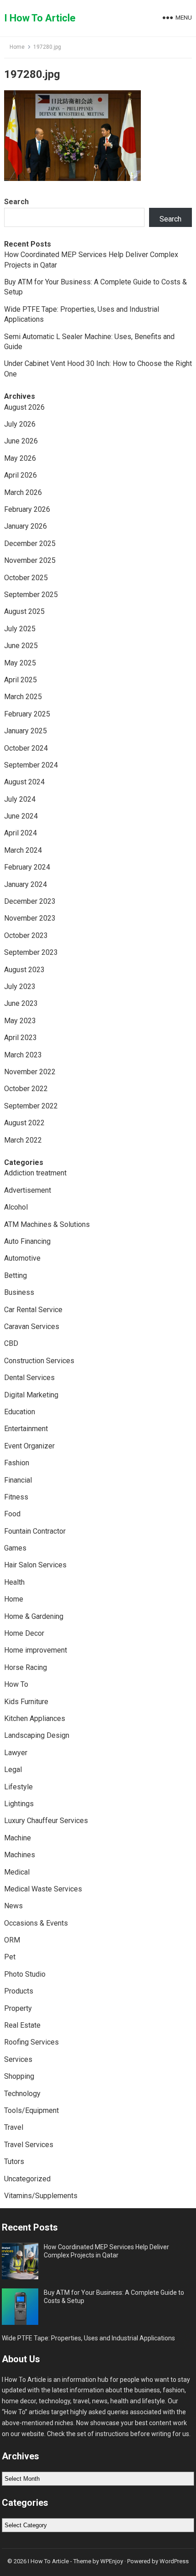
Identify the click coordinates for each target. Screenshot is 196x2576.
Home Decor (24, 1633)
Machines (20, 1855)
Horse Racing (26, 1667)
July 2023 (20, 987)
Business (19, 1292)
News (13, 1906)
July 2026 (20, 424)
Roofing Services (31, 2042)
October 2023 (26, 935)
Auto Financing (27, 1241)
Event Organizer (29, 1446)
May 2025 (20, 663)
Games (15, 1548)
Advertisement (28, 1190)
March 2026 (23, 492)
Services (18, 2059)
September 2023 (31, 952)
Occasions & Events (36, 1923)
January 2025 (26, 731)
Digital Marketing (31, 1395)
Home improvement (36, 1650)
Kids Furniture (26, 1702)
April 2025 (21, 680)
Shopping (19, 2076)
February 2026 (27, 509)
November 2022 (30, 1072)
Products (19, 1991)
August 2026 (24, 407)
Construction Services (39, 1361)
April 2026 (21, 475)
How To (16, 1684)
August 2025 (24, 611)
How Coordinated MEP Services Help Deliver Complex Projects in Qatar (106, 2251)
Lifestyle (18, 1787)
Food (12, 1514)
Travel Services (29, 2145)
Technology (22, 2094)
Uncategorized (27, 2179)
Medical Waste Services (43, 1889)
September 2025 (31, 595)
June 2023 (21, 1003)
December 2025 (30, 544)
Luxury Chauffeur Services (46, 1821)
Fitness (16, 1497)
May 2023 (20, 1021)
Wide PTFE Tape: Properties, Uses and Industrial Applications (88, 2338)
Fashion (17, 1463)
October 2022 (26, 1089)
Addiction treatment (35, 1173)
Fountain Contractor (35, 1531)
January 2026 (26, 526)
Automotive (22, 1258)
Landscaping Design (37, 1735)
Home (17, 47)
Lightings (19, 1804)
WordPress (174, 2561)
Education (20, 1412)
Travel (14, 2127)
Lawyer (16, 1753)
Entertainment (26, 1429)
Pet (10, 1957)
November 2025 (30, 560)
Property (18, 2008)
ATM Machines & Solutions (47, 1224)
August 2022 (24, 1123)
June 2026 (21, 441)
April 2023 (21, 1038)
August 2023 (24, 970)
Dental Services (29, 1378)
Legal (13, 1770)
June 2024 (21, 816)
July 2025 (20, 629)
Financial (18, 1480)
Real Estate (22, 2025)
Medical (17, 1872)
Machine (18, 1838)
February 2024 (27, 867)
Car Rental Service (33, 1310)
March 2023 (23, 1055)
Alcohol (16, 1207)
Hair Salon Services (35, 1565)
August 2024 (24, 782)
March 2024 (23, 850)
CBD (11, 1343)
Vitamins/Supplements (41, 2196)
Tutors (14, 2161)
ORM (12, 1940)
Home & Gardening (34, 1616)
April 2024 (21, 833)
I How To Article (40, 18)
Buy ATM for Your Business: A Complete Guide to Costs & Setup (114, 2297)
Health (14, 1582)
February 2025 (27, 714)
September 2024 (31, 765)
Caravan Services (32, 1327)
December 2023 (30, 901)
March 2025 (23, 697)
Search (16, 202)
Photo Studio (25, 1974)
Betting (15, 1275)
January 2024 (26, 884)
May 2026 (20, 458)
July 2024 (20, 799)
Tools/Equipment (31, 2110)
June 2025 (21, 646)
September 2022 (31, 1106)
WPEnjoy (112, 2561)
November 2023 (30, 918)
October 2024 (26, 748)
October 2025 (26, 578)
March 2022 (23, 1140)
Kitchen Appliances (35, 1718)
